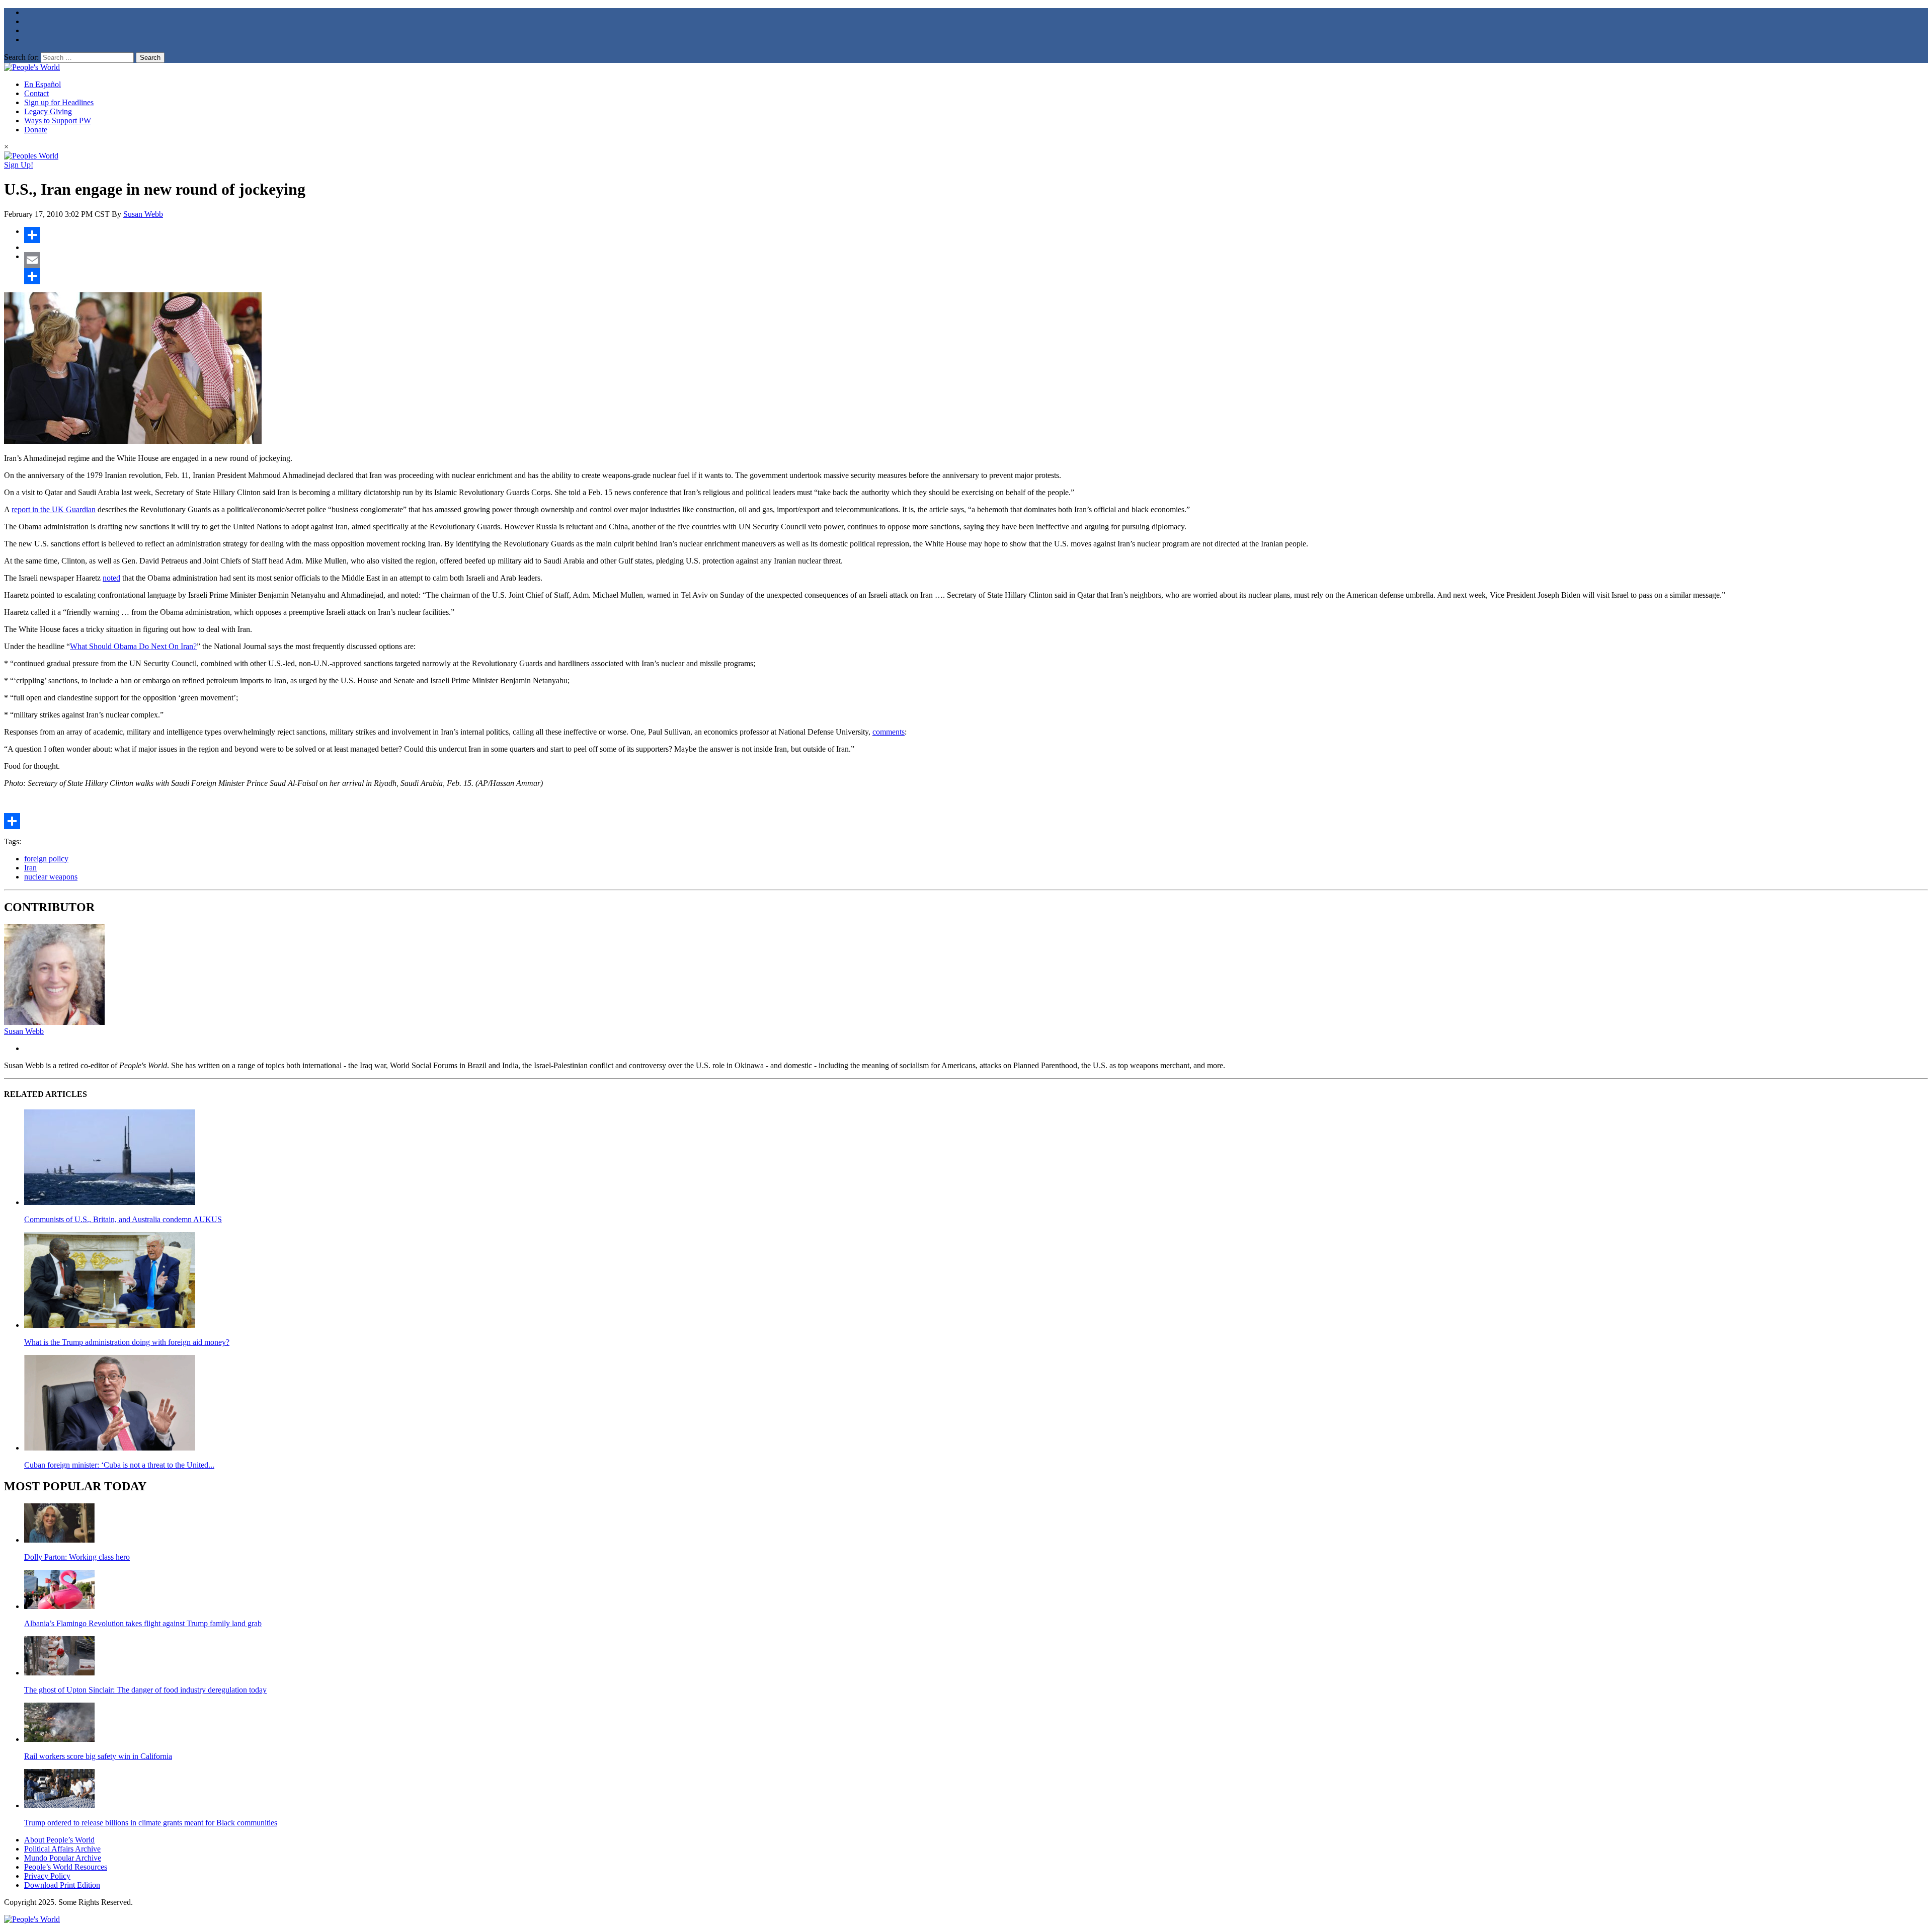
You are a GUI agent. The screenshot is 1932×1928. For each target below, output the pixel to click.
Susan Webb (143, 214)
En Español (43, 84)
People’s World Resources (66, 1867)
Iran (30, 868)
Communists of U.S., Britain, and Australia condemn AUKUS (123, 1219)
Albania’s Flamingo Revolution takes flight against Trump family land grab (143, 1623)
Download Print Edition (62, 1885)
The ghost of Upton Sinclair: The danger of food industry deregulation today (145, 1690)
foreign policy (46, 859)
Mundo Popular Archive (63, 1858)
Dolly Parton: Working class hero (77, 1557)
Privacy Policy (47, 1876)
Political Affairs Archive (62, 1849)
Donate (36, 130)
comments (889, 732)
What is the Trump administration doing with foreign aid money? (127, 1342)
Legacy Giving (48, 111)
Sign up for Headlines (59, 102)
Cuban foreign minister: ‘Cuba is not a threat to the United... (119, 1465)
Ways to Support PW (58, 120)
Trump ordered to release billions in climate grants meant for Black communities (151, 1823)
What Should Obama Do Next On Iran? (133, 646)
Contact (36, 93)
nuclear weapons (51, 877)
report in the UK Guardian (54, 509)
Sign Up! (19, 165)
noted (111, 578)
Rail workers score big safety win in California (98, 1756)
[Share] (976, 235)
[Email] (976, 260)
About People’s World (59, 1840)
